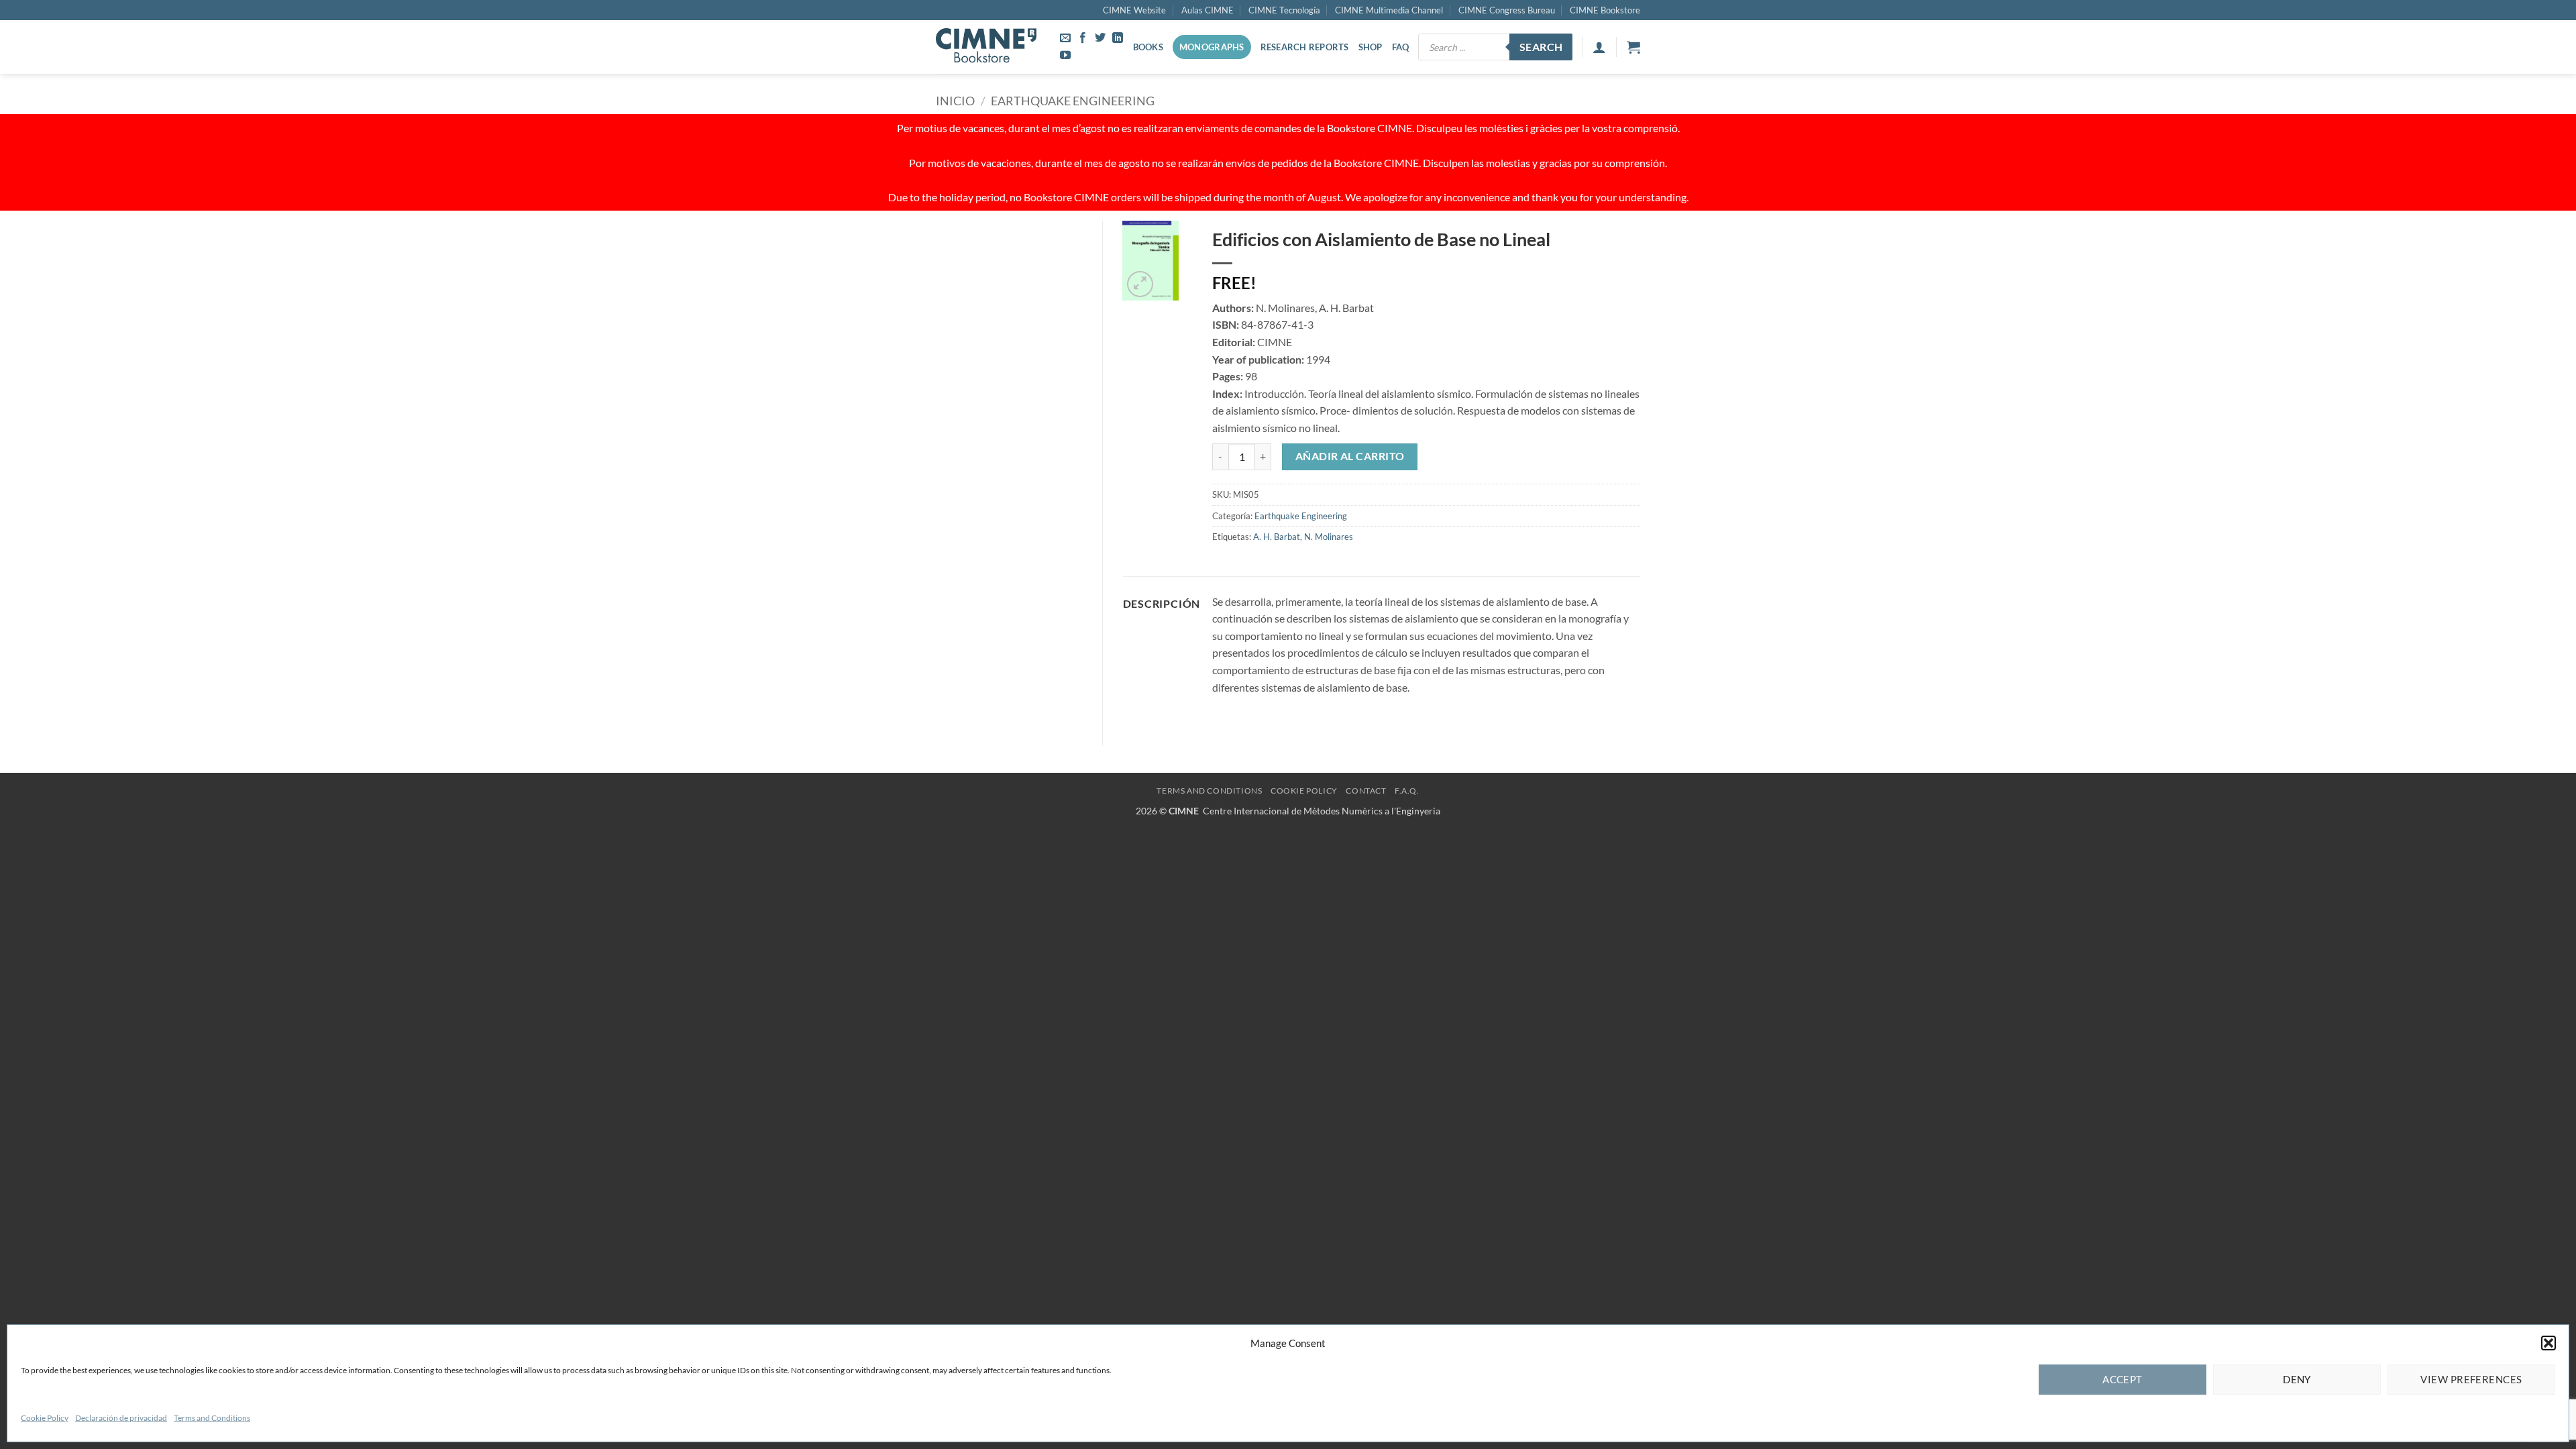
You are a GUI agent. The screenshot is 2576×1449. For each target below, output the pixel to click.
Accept (2123, 1379)
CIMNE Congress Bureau (1507, 10)
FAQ (1401, 47)
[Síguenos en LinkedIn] (1118, 38)
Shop (1371, 47)
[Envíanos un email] (1065, 38)
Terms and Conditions (212, 1418)
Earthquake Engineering (1073, 101)
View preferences (2471, 1379)
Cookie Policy (45, 1418)
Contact (1366, 791)
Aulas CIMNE (1207, 10)
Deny (2297, 1379)
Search (1541, 47)
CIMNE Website (1134, 10)
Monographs (1212, 47)
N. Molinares (1329, 537)
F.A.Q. (1407, 791)
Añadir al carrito (1350, 456)
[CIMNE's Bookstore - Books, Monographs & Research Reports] (986, 47)
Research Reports (1305, 47)
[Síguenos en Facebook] (1083, 38)
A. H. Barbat (1277, 537)
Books (1148, 47)
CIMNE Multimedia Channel (1389, 10)
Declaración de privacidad (121, 1418)
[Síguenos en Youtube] (1065, 56)
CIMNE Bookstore (1605, 10)
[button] (2548, 1343)
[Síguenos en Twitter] (1100, 38)
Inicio (955, 101)
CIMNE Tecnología (1284, 10)
